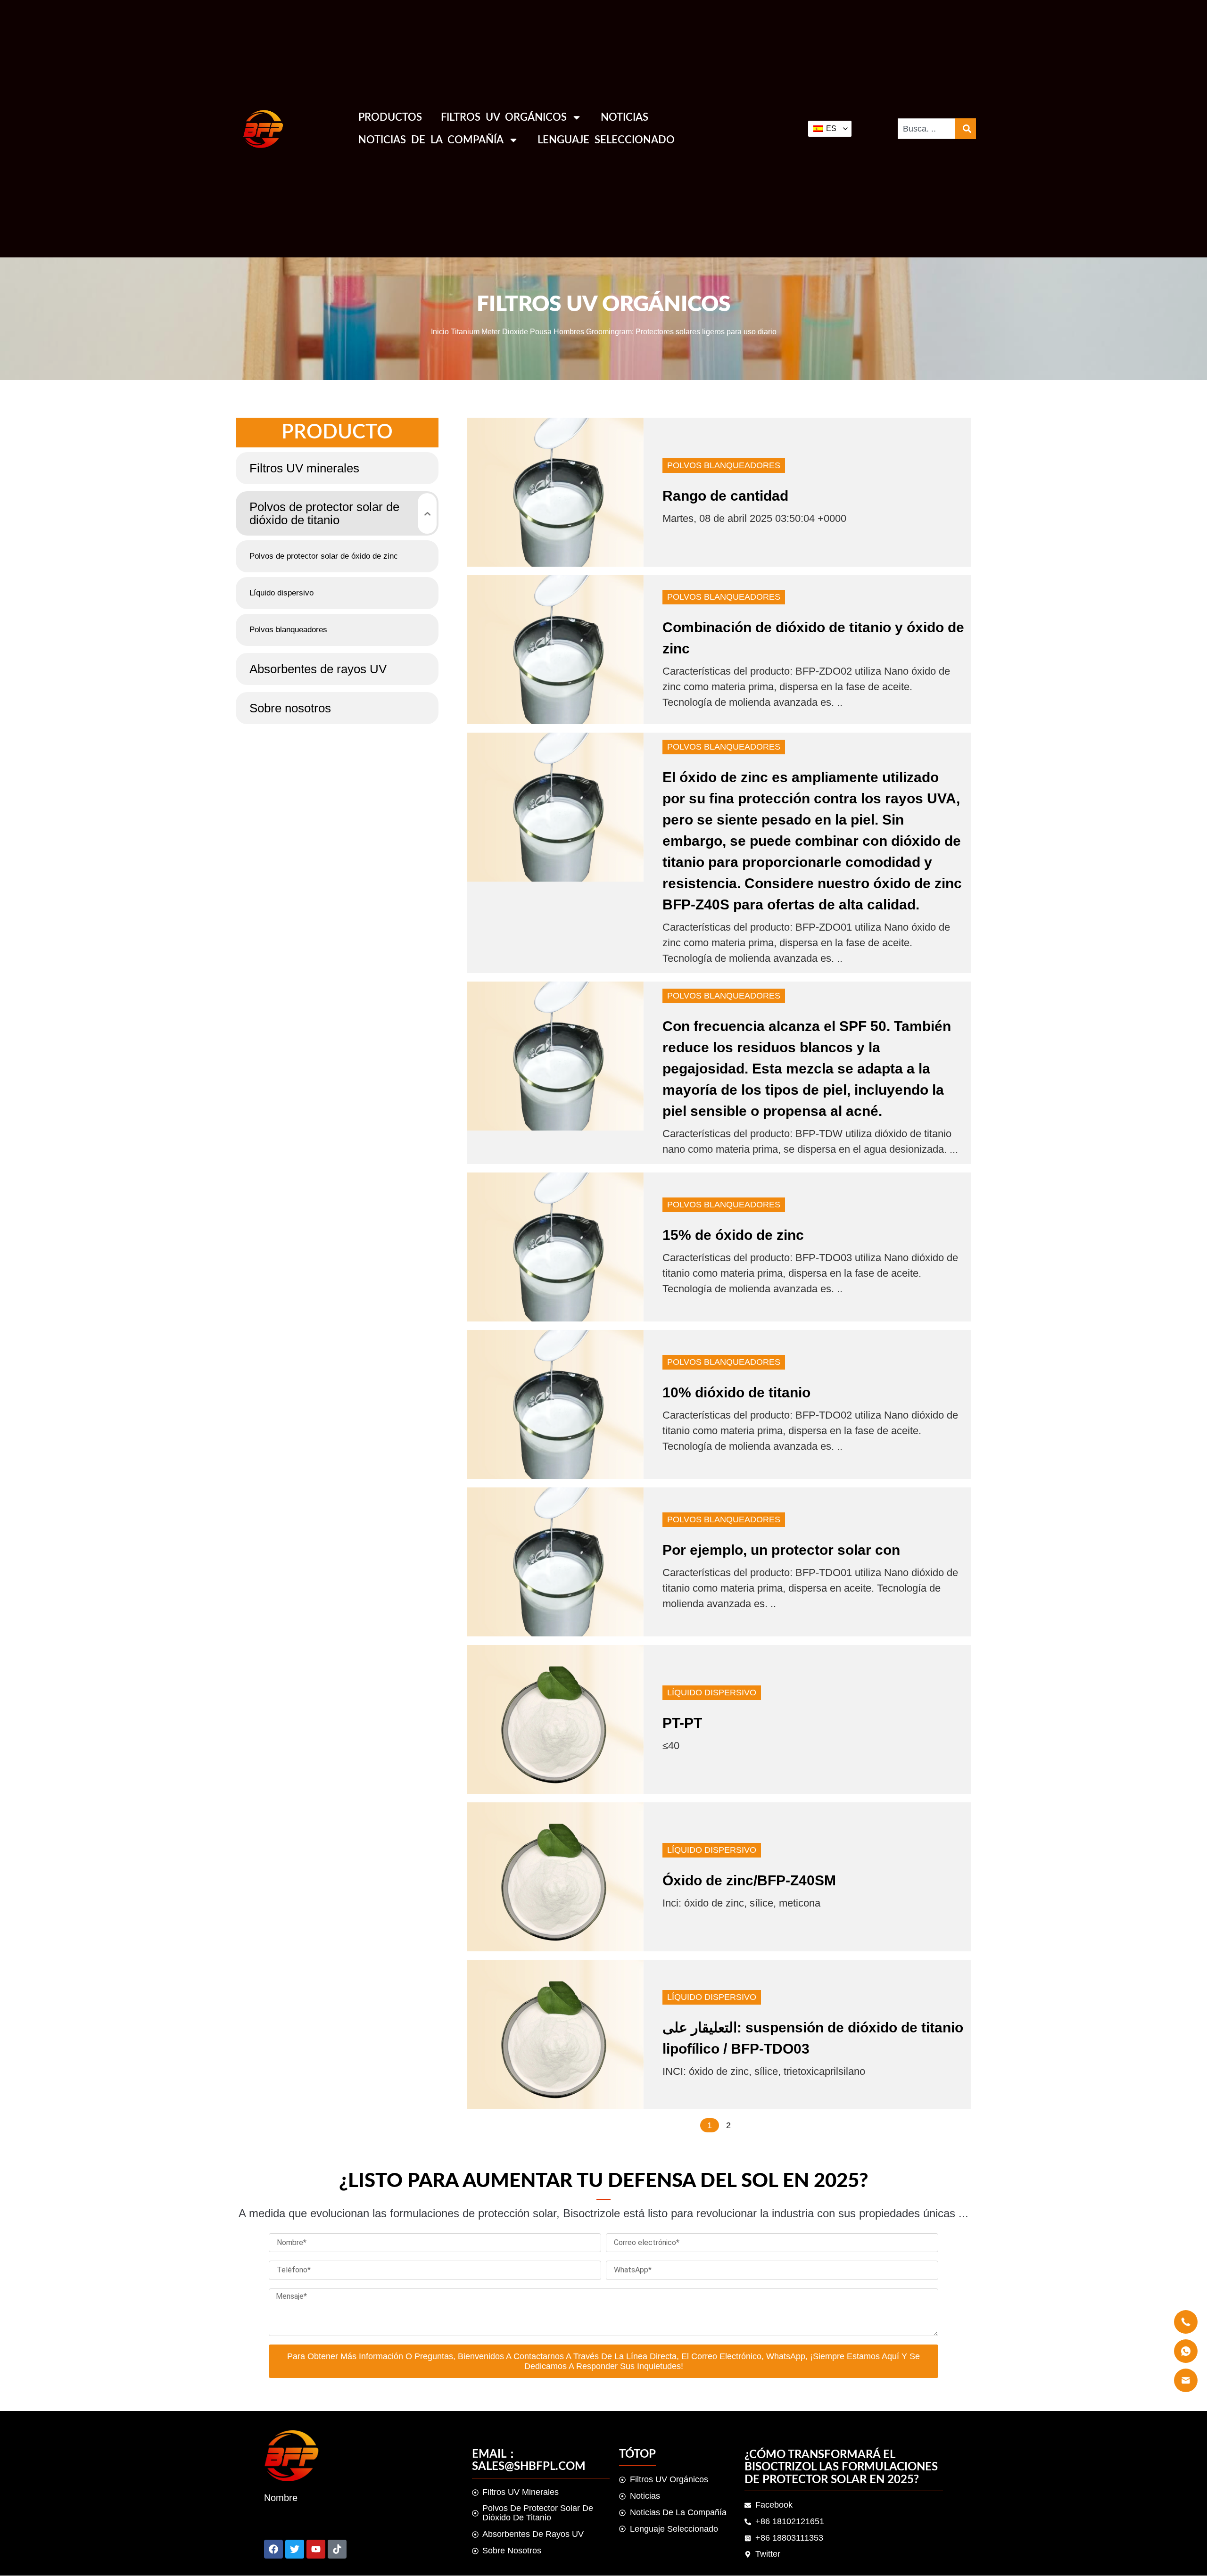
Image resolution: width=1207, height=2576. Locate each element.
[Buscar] (966, 129)
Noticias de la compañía (431, 140)
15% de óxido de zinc (733, 1235)
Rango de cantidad (725, 496)
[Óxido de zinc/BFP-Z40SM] (555, 1877)
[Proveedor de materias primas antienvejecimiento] (295, 2549)
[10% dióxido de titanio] (555, 1404)
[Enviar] (273, 2549)
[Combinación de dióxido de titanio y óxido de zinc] (555, 650)
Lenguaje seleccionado (606, 140)
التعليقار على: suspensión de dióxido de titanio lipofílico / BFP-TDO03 (813, 2038)
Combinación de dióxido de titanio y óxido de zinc (813, 638)
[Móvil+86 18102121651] (316, 2549)
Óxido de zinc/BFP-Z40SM (749, 1880)
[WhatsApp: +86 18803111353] (337, 2549)
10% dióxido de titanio (736, 1392)
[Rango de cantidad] (555, 492)
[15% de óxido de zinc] (555, 1247)
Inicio (440, 331)
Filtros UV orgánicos (504, 117)
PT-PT (682, 1723)
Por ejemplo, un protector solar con (781, 1550)
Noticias (624, 117)
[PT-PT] (555, 1719)
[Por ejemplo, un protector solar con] (555, 1562)
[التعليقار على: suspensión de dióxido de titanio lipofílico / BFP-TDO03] (555, 2034)
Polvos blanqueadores (724, 465)
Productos (390, 117)
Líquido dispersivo (712, 1693)
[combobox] (926, 129)
